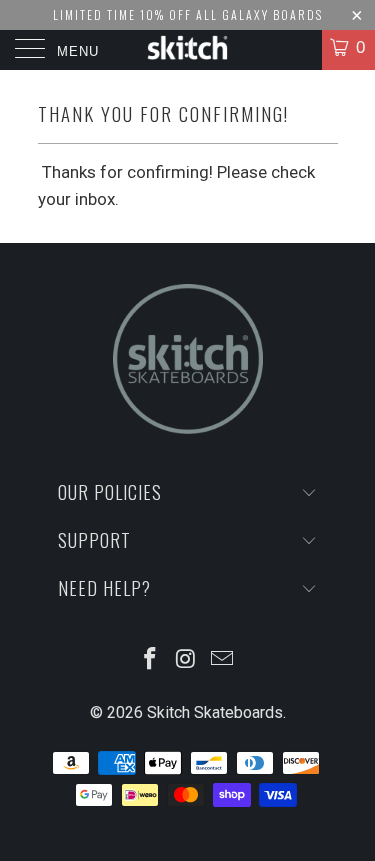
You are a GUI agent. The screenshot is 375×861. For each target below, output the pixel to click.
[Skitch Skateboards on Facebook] (151, 660)
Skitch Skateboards (215, 712)
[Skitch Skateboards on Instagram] (187, 660)
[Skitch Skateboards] (188, 50)
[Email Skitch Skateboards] (222, 660)
